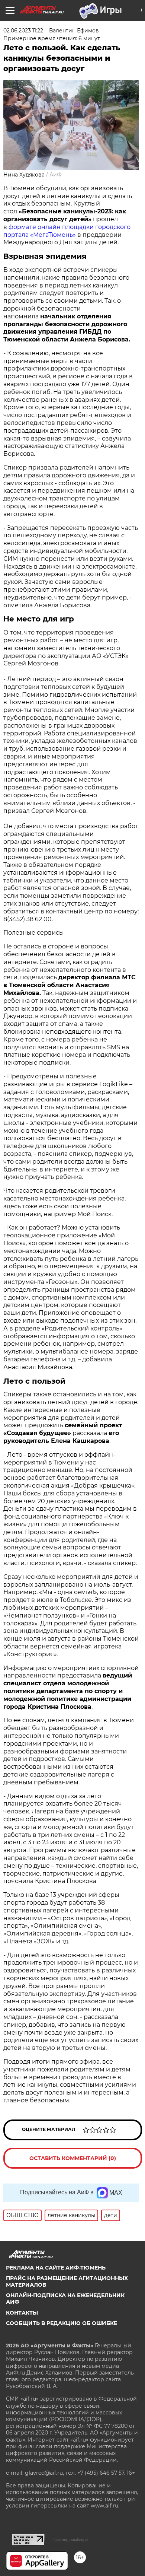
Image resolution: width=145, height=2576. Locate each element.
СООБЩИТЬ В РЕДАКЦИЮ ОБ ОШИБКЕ (62, 2323)
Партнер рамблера (70, 2540)
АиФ (56, 175)
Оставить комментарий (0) (73, 2158)
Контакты (22, 2313)
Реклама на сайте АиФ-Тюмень (56, 2268)
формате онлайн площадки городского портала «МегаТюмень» (67, 231)
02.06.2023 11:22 (23, 31)
